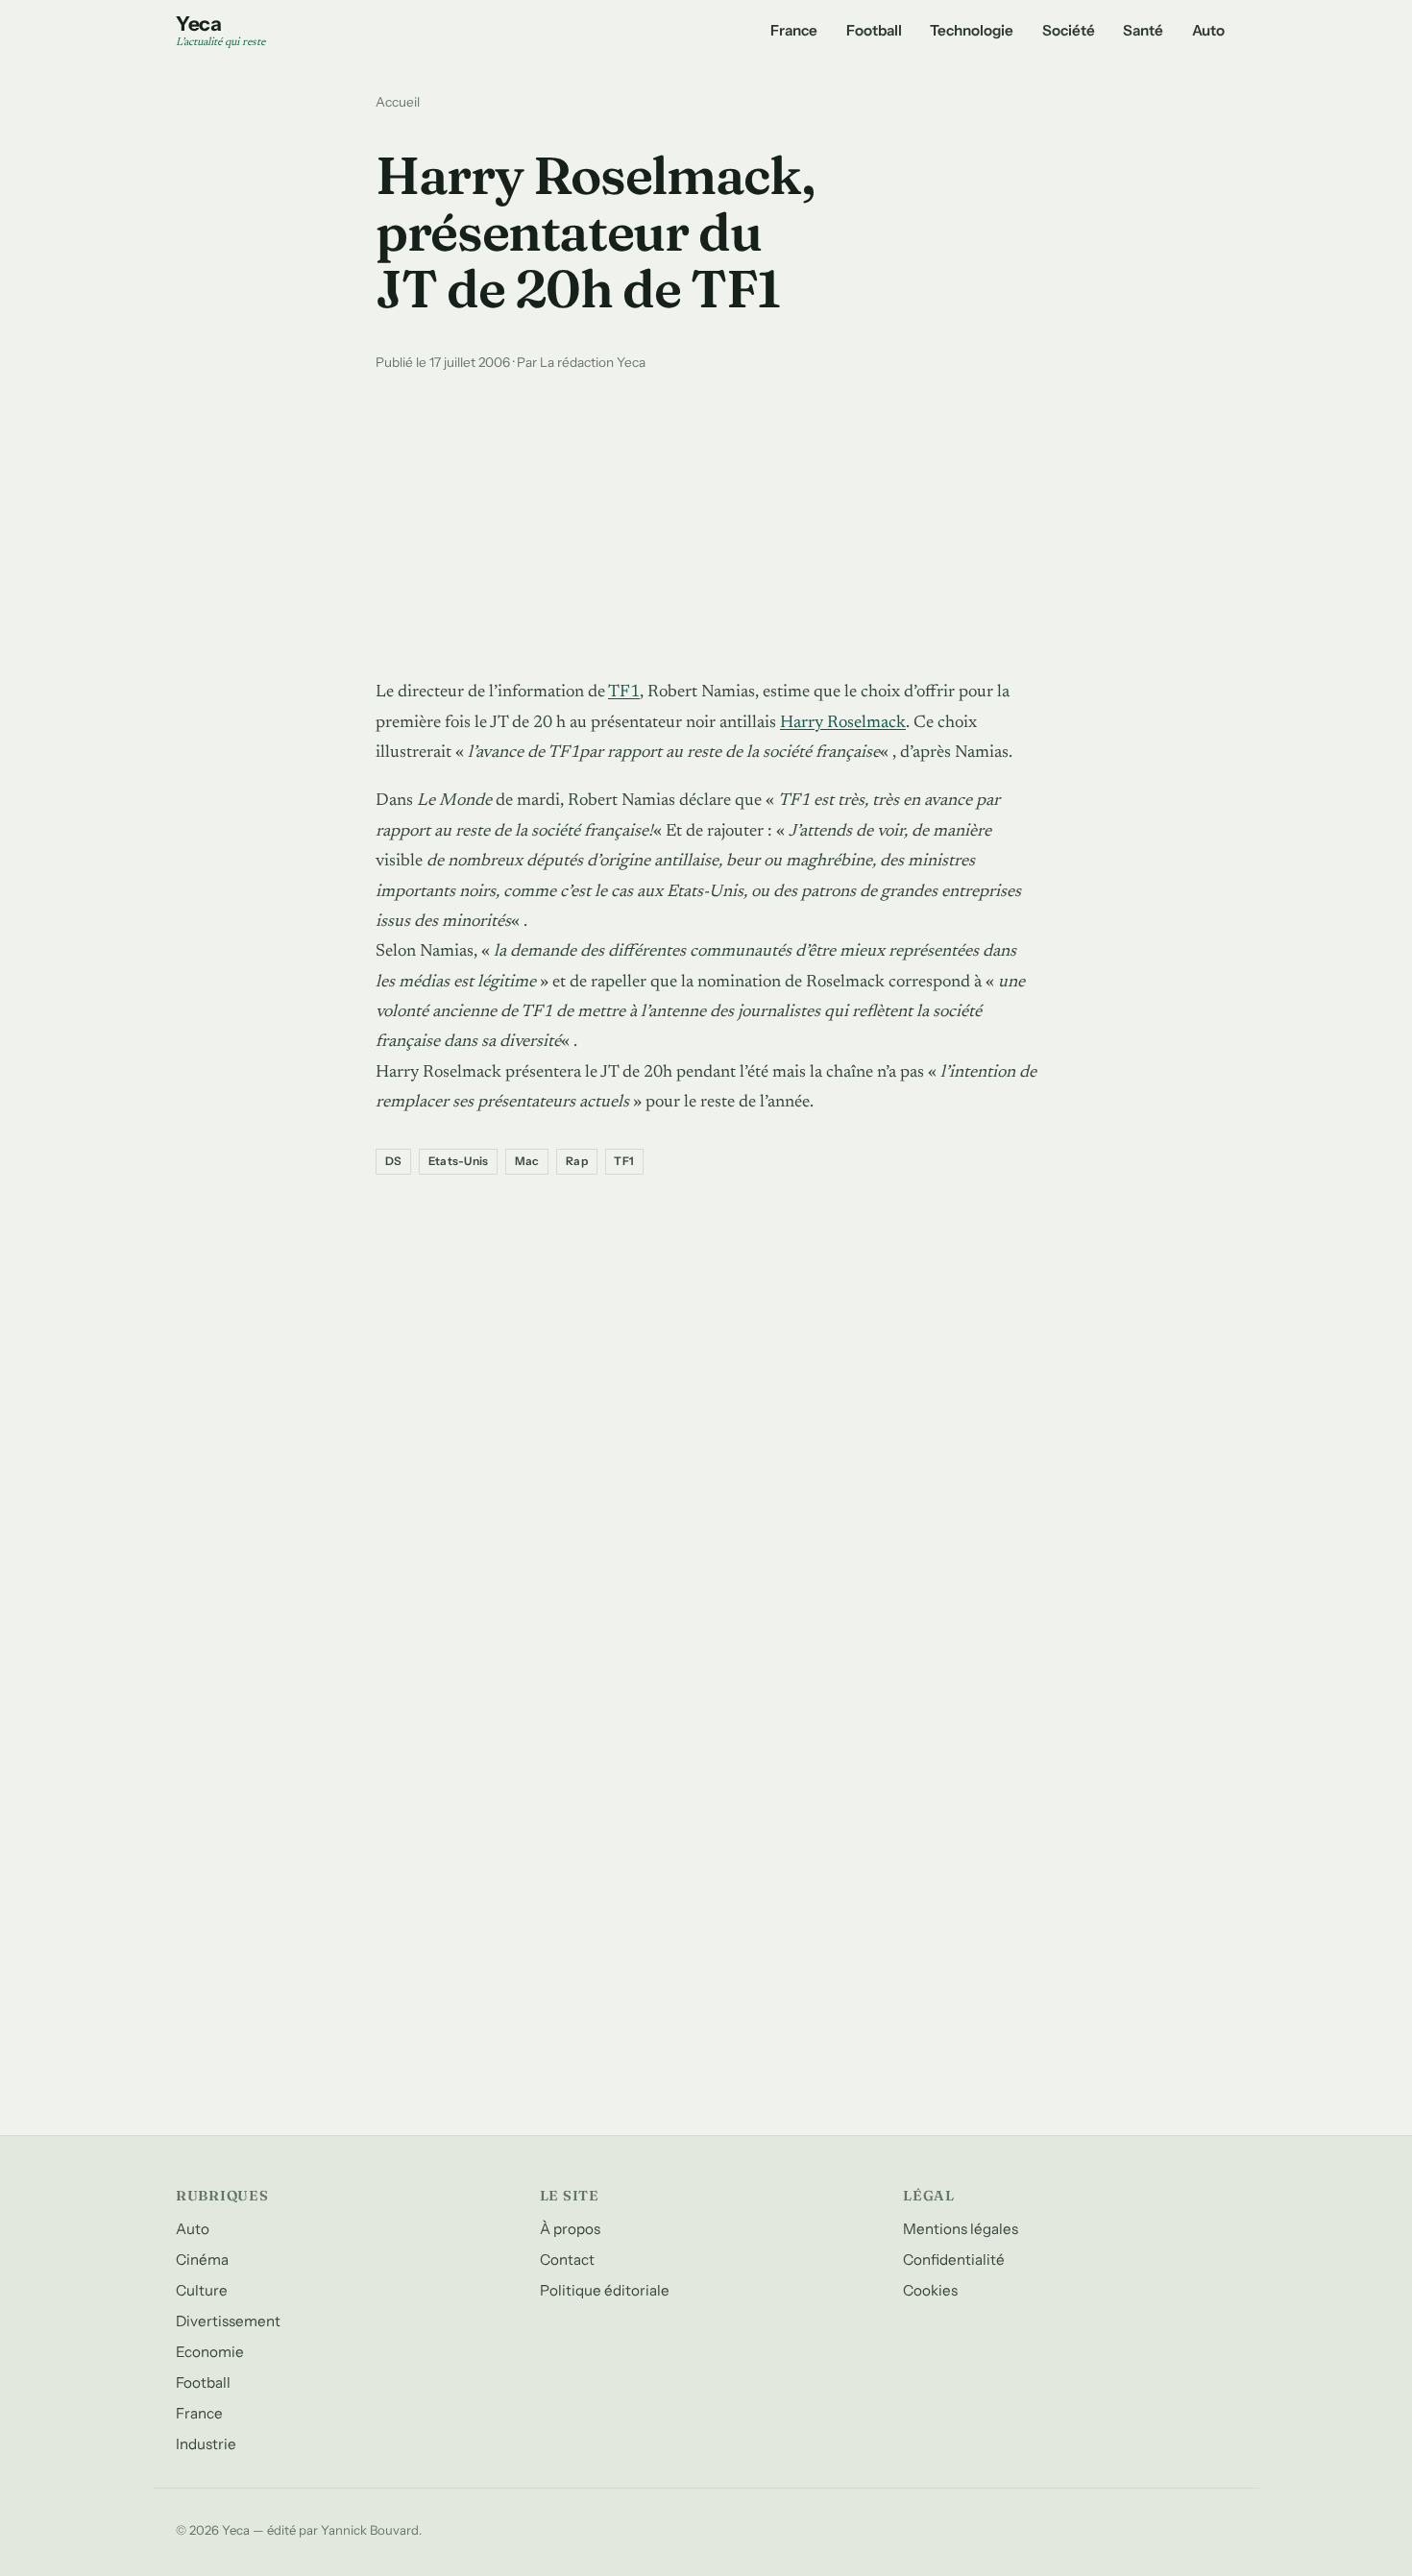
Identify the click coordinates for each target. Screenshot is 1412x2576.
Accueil (398, 102)
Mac (527, 1161)
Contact (567, 2260)
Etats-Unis (458, 1161)
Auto (1208, 30)
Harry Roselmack (843, 723)
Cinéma (202, 2260)
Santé (1143, 30)
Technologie (972, 30)
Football (874, 30)
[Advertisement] (706, 521)
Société (1069, 30)
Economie (210, 2352)
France (794, 30)
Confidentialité (954, 2260)
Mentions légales (961, 2229)
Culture (202, 2290)
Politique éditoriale (605, 2290)
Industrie (206, 2444)
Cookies (930, 2290)
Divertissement (228, 2321)
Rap (577, 1161)
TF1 (624, 693)
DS (393, 1161)
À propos (570, 2229)
